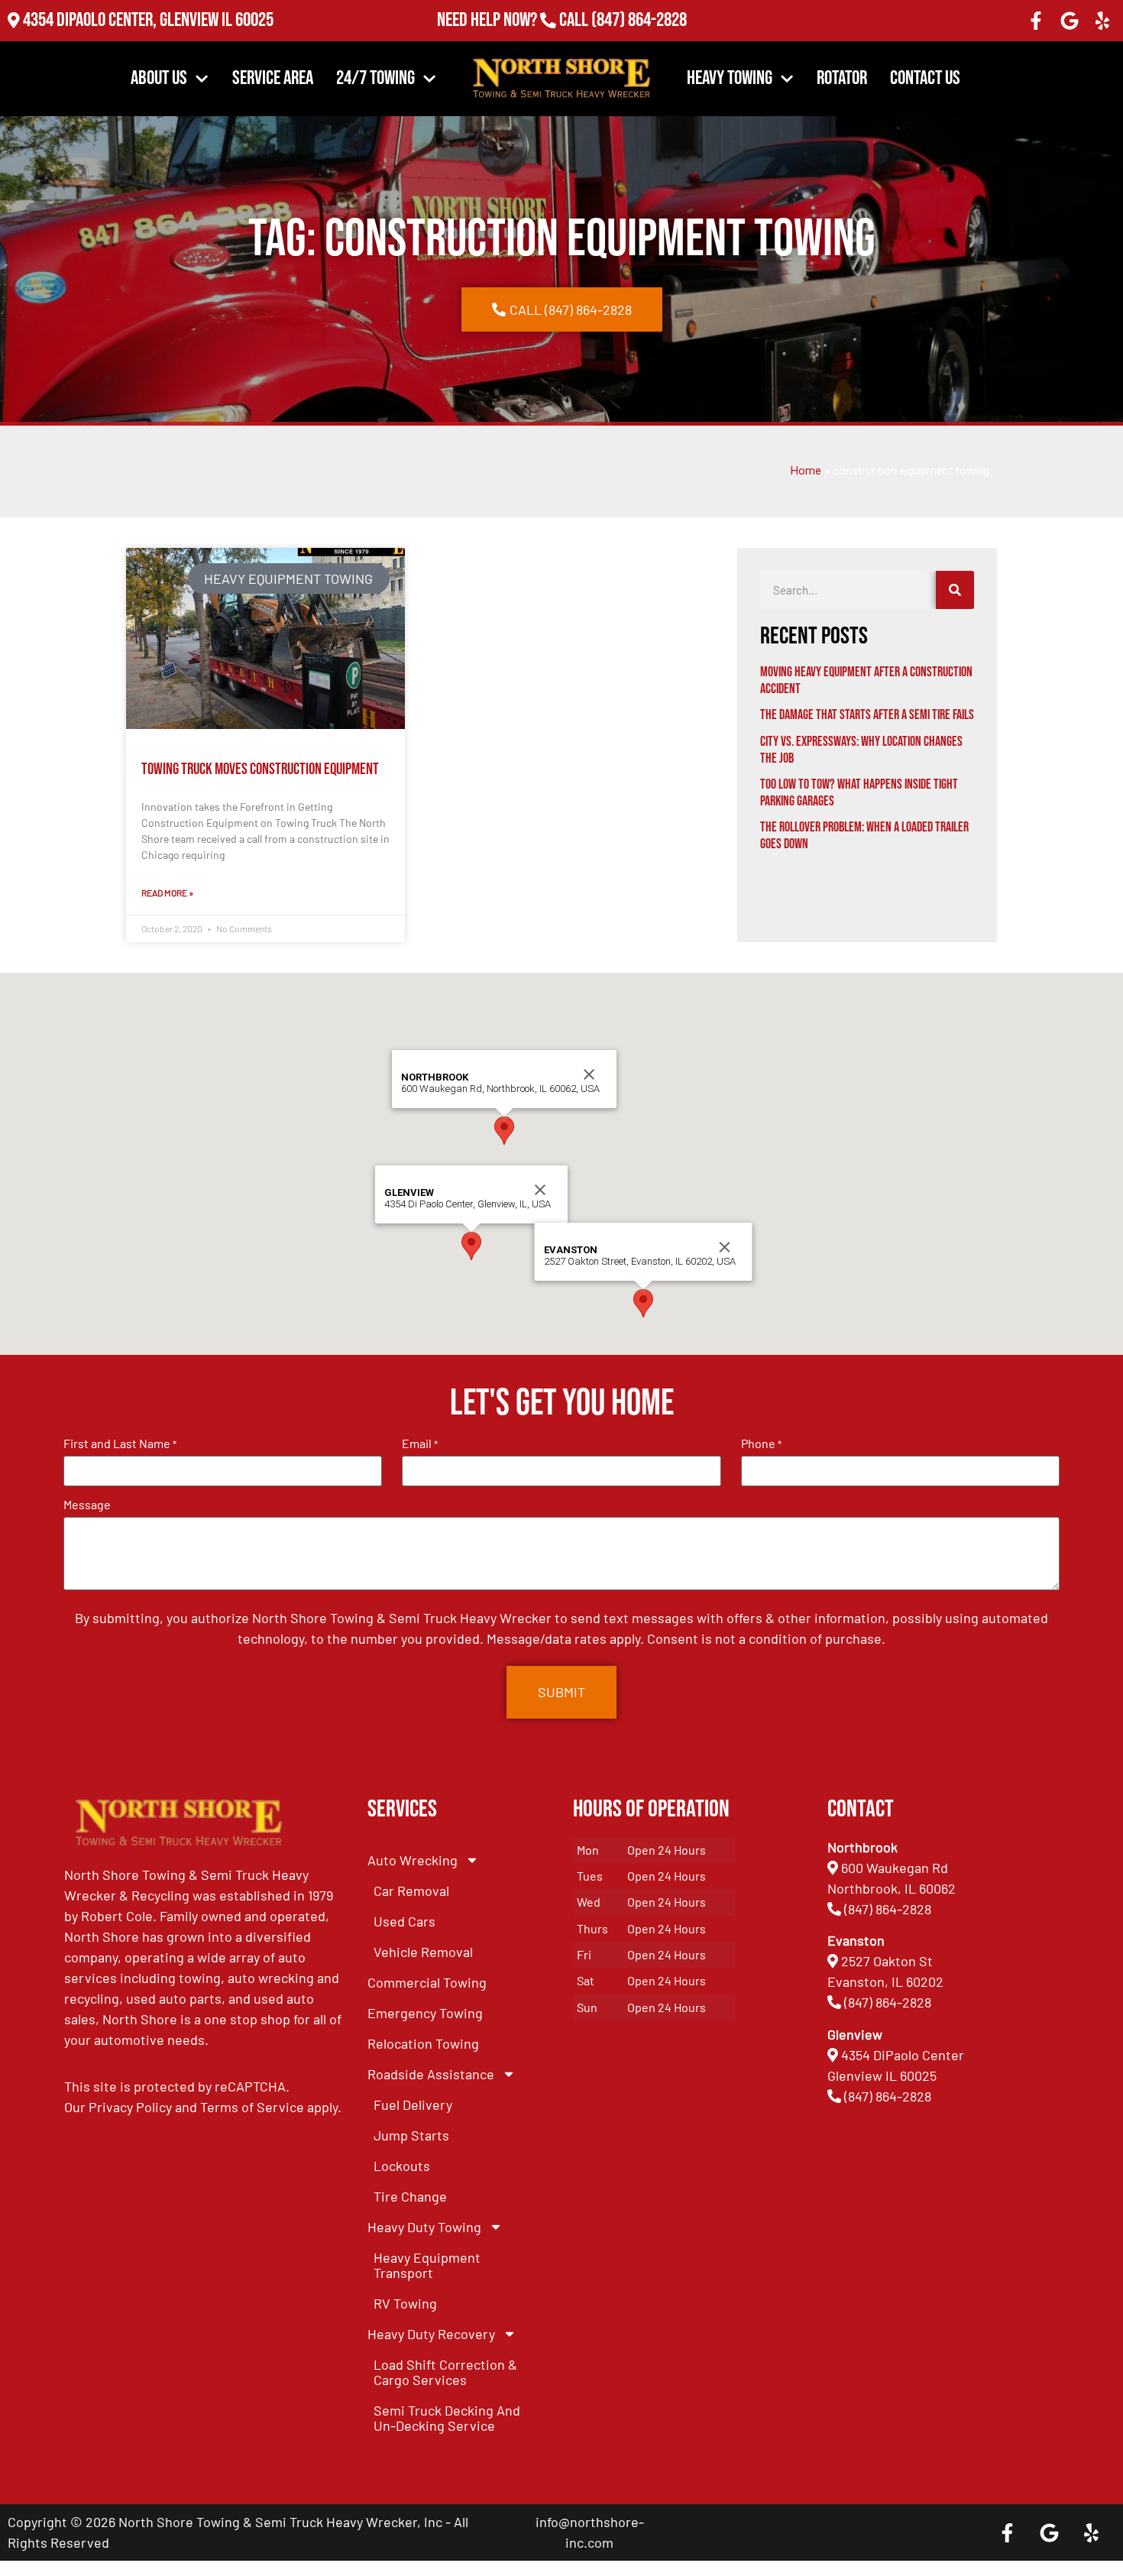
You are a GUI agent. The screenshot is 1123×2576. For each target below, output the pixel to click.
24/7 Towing (375, 78)
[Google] (1070, 21)
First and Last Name (120, 1444)
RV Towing (405, 2303)
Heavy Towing (730, 78)
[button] (471, 1246)
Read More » (167, 893)
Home (806, 471)
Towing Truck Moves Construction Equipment (260, 769)
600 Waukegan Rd (895, 1868)
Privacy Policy (130, 2107)
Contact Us (925, 78)
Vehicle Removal (423, 1952)
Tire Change (410, 2196)
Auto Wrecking (413, 1860)
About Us (159, 78)
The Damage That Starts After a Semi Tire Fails (867, 715)
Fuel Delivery (413, 2105)
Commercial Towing (427, 1982)
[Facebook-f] (1036, 21)
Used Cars (405, 1921)
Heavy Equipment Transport (427, 2265)
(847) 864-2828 (638, 20)
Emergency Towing (425, 2013)
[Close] (540, 1190)
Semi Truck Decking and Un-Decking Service (447, 2418)
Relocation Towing (423, 2043)
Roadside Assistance (431, 2074)
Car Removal (411, 1891)
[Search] (955, 590)
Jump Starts (411, 2135)
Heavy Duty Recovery (431, 2334)
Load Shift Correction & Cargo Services (445, 2372)
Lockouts (402, 2166)
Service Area (273, 78)
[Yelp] (1102, 21)
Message (87, 1505)
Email (420, 1444)
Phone (761, 1444)
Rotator (842, 78)
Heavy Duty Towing (424, 2227)
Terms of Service (252, 2107)
